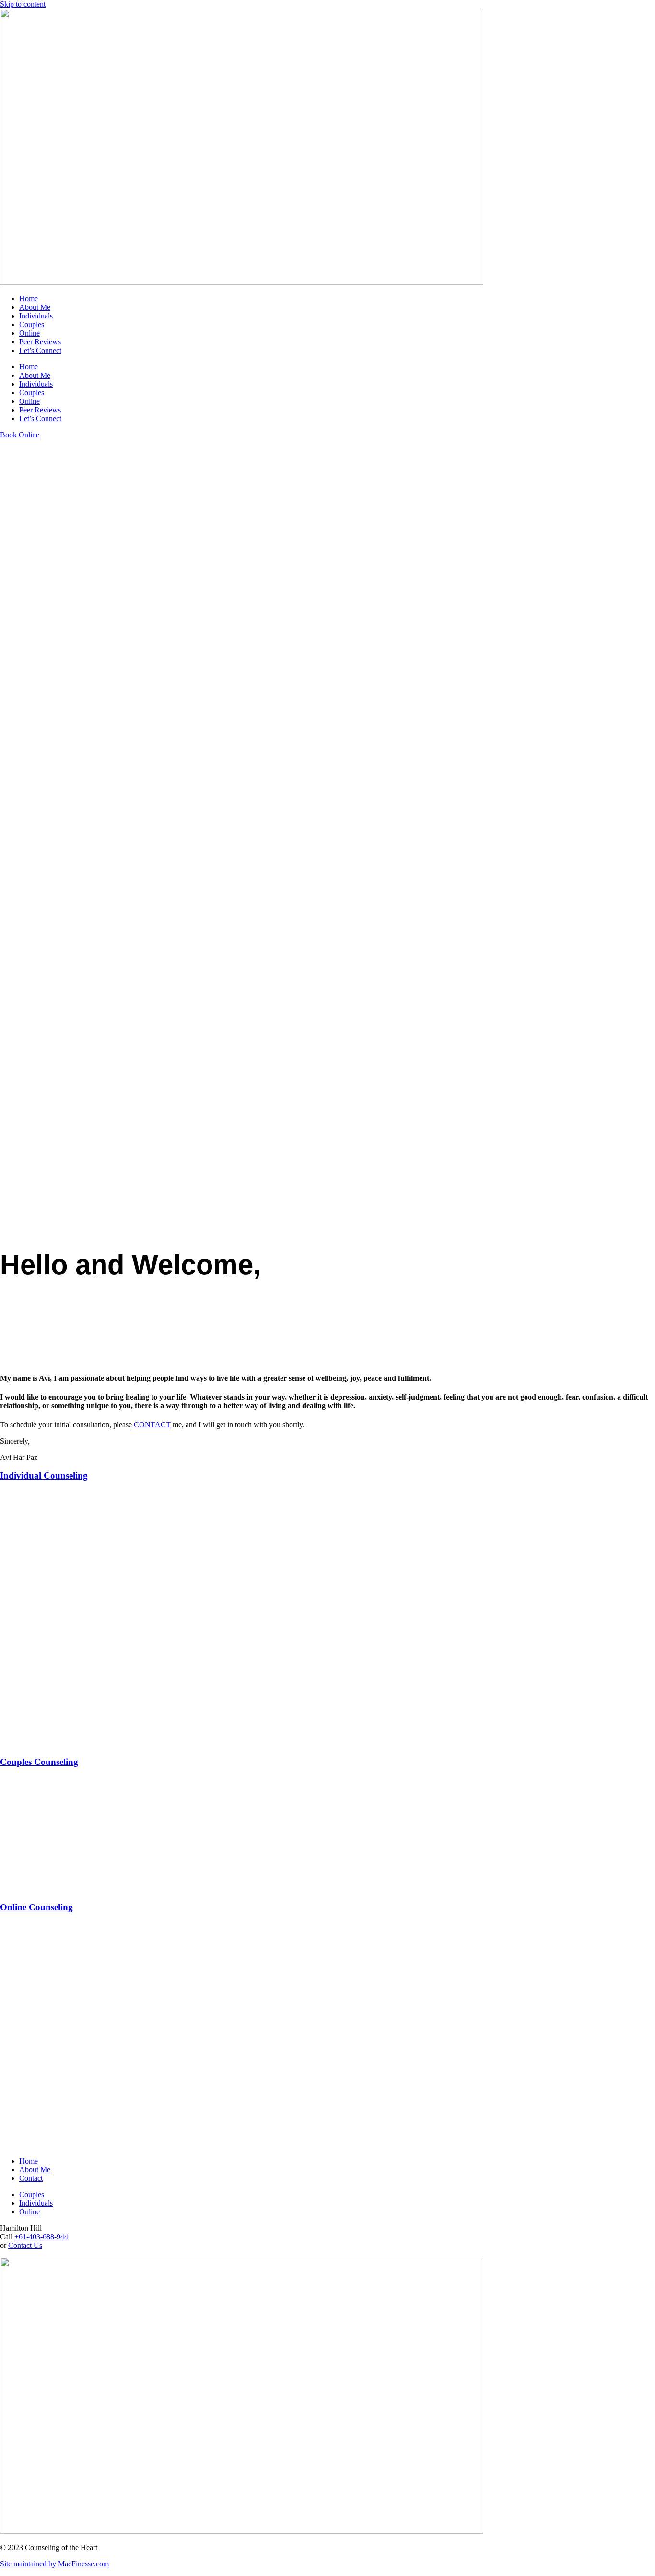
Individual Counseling (44, 1476)
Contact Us (25, 2245)
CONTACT (152, 1425)
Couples (32, 324)
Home (29, 299)
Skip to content (23, 4)
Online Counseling (36, 1907)
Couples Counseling (39, 1762)
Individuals (36, 316)
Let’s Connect (40, 350)
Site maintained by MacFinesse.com (54, 2564)
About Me (35, 307)
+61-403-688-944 (41, 2237)
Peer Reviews (40, 342)
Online (29, 333)
